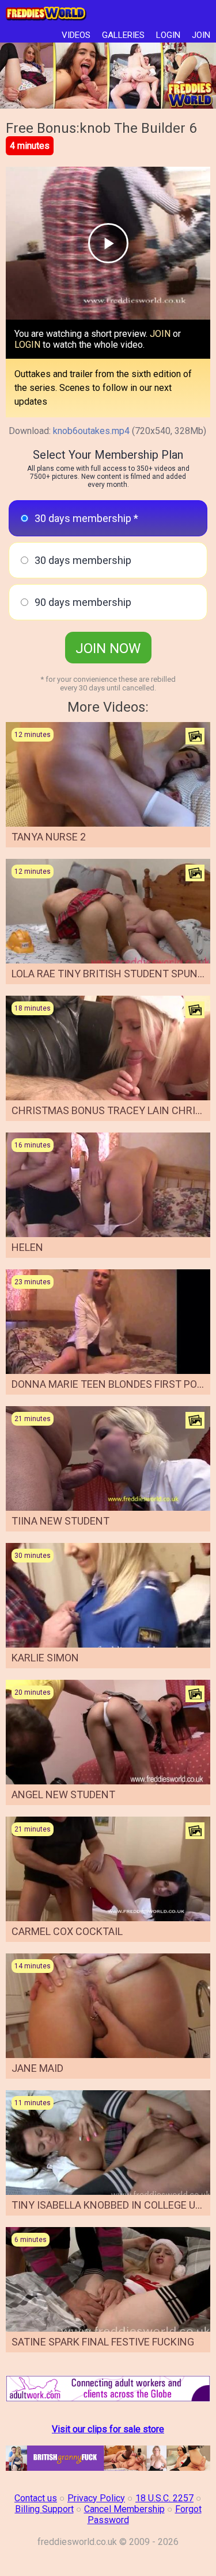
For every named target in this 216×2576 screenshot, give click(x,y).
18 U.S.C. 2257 (164, 2498)
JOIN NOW (108, 648)
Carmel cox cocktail (67, 1931)
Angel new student (63, 1794)
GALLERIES (123, 35)
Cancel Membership (124, 2509)
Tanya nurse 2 (49, 837)
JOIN (201, 35)
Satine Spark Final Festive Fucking (103, 2342)
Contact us (36, 2498)
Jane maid (37, 2068)
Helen (27, 1247)
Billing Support (44, 2509)
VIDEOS (76, 35)
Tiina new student (60, 1521)
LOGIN (168, 35)
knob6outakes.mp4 (91, 431)
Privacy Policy (96, 2498)
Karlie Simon (45, 1658)
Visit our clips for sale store (108, 2429)
